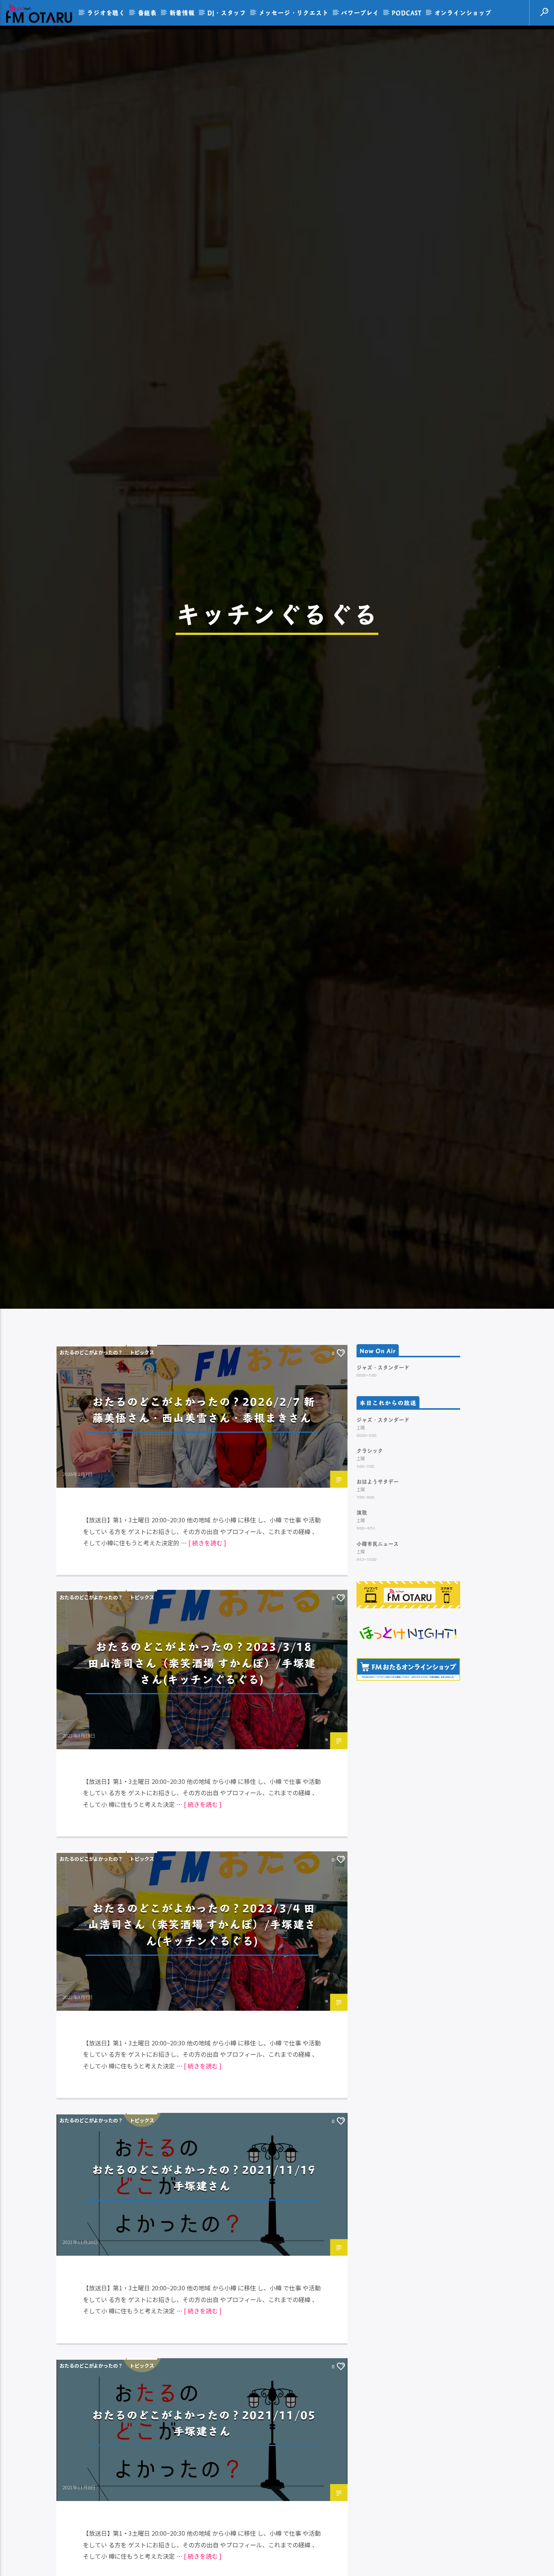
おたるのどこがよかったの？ (91, 1463)
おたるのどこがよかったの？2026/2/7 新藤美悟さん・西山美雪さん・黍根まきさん (204, 1520)
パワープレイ (360, 13)
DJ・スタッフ (227, 13)
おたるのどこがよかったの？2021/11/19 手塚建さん (204, 2288)
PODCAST (407, 13)
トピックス (142, 1463)
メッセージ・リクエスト (294, 13)
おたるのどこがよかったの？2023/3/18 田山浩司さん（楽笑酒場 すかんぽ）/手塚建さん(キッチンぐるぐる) (202, 1773)
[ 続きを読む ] (207, 1654)
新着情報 (182, 13)
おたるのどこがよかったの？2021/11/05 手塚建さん (204, 2533)
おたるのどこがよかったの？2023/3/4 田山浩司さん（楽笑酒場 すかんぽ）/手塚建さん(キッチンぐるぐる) (202, 2035)
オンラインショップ (463, 13)
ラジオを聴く (106, 13)
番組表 (147, 13)
